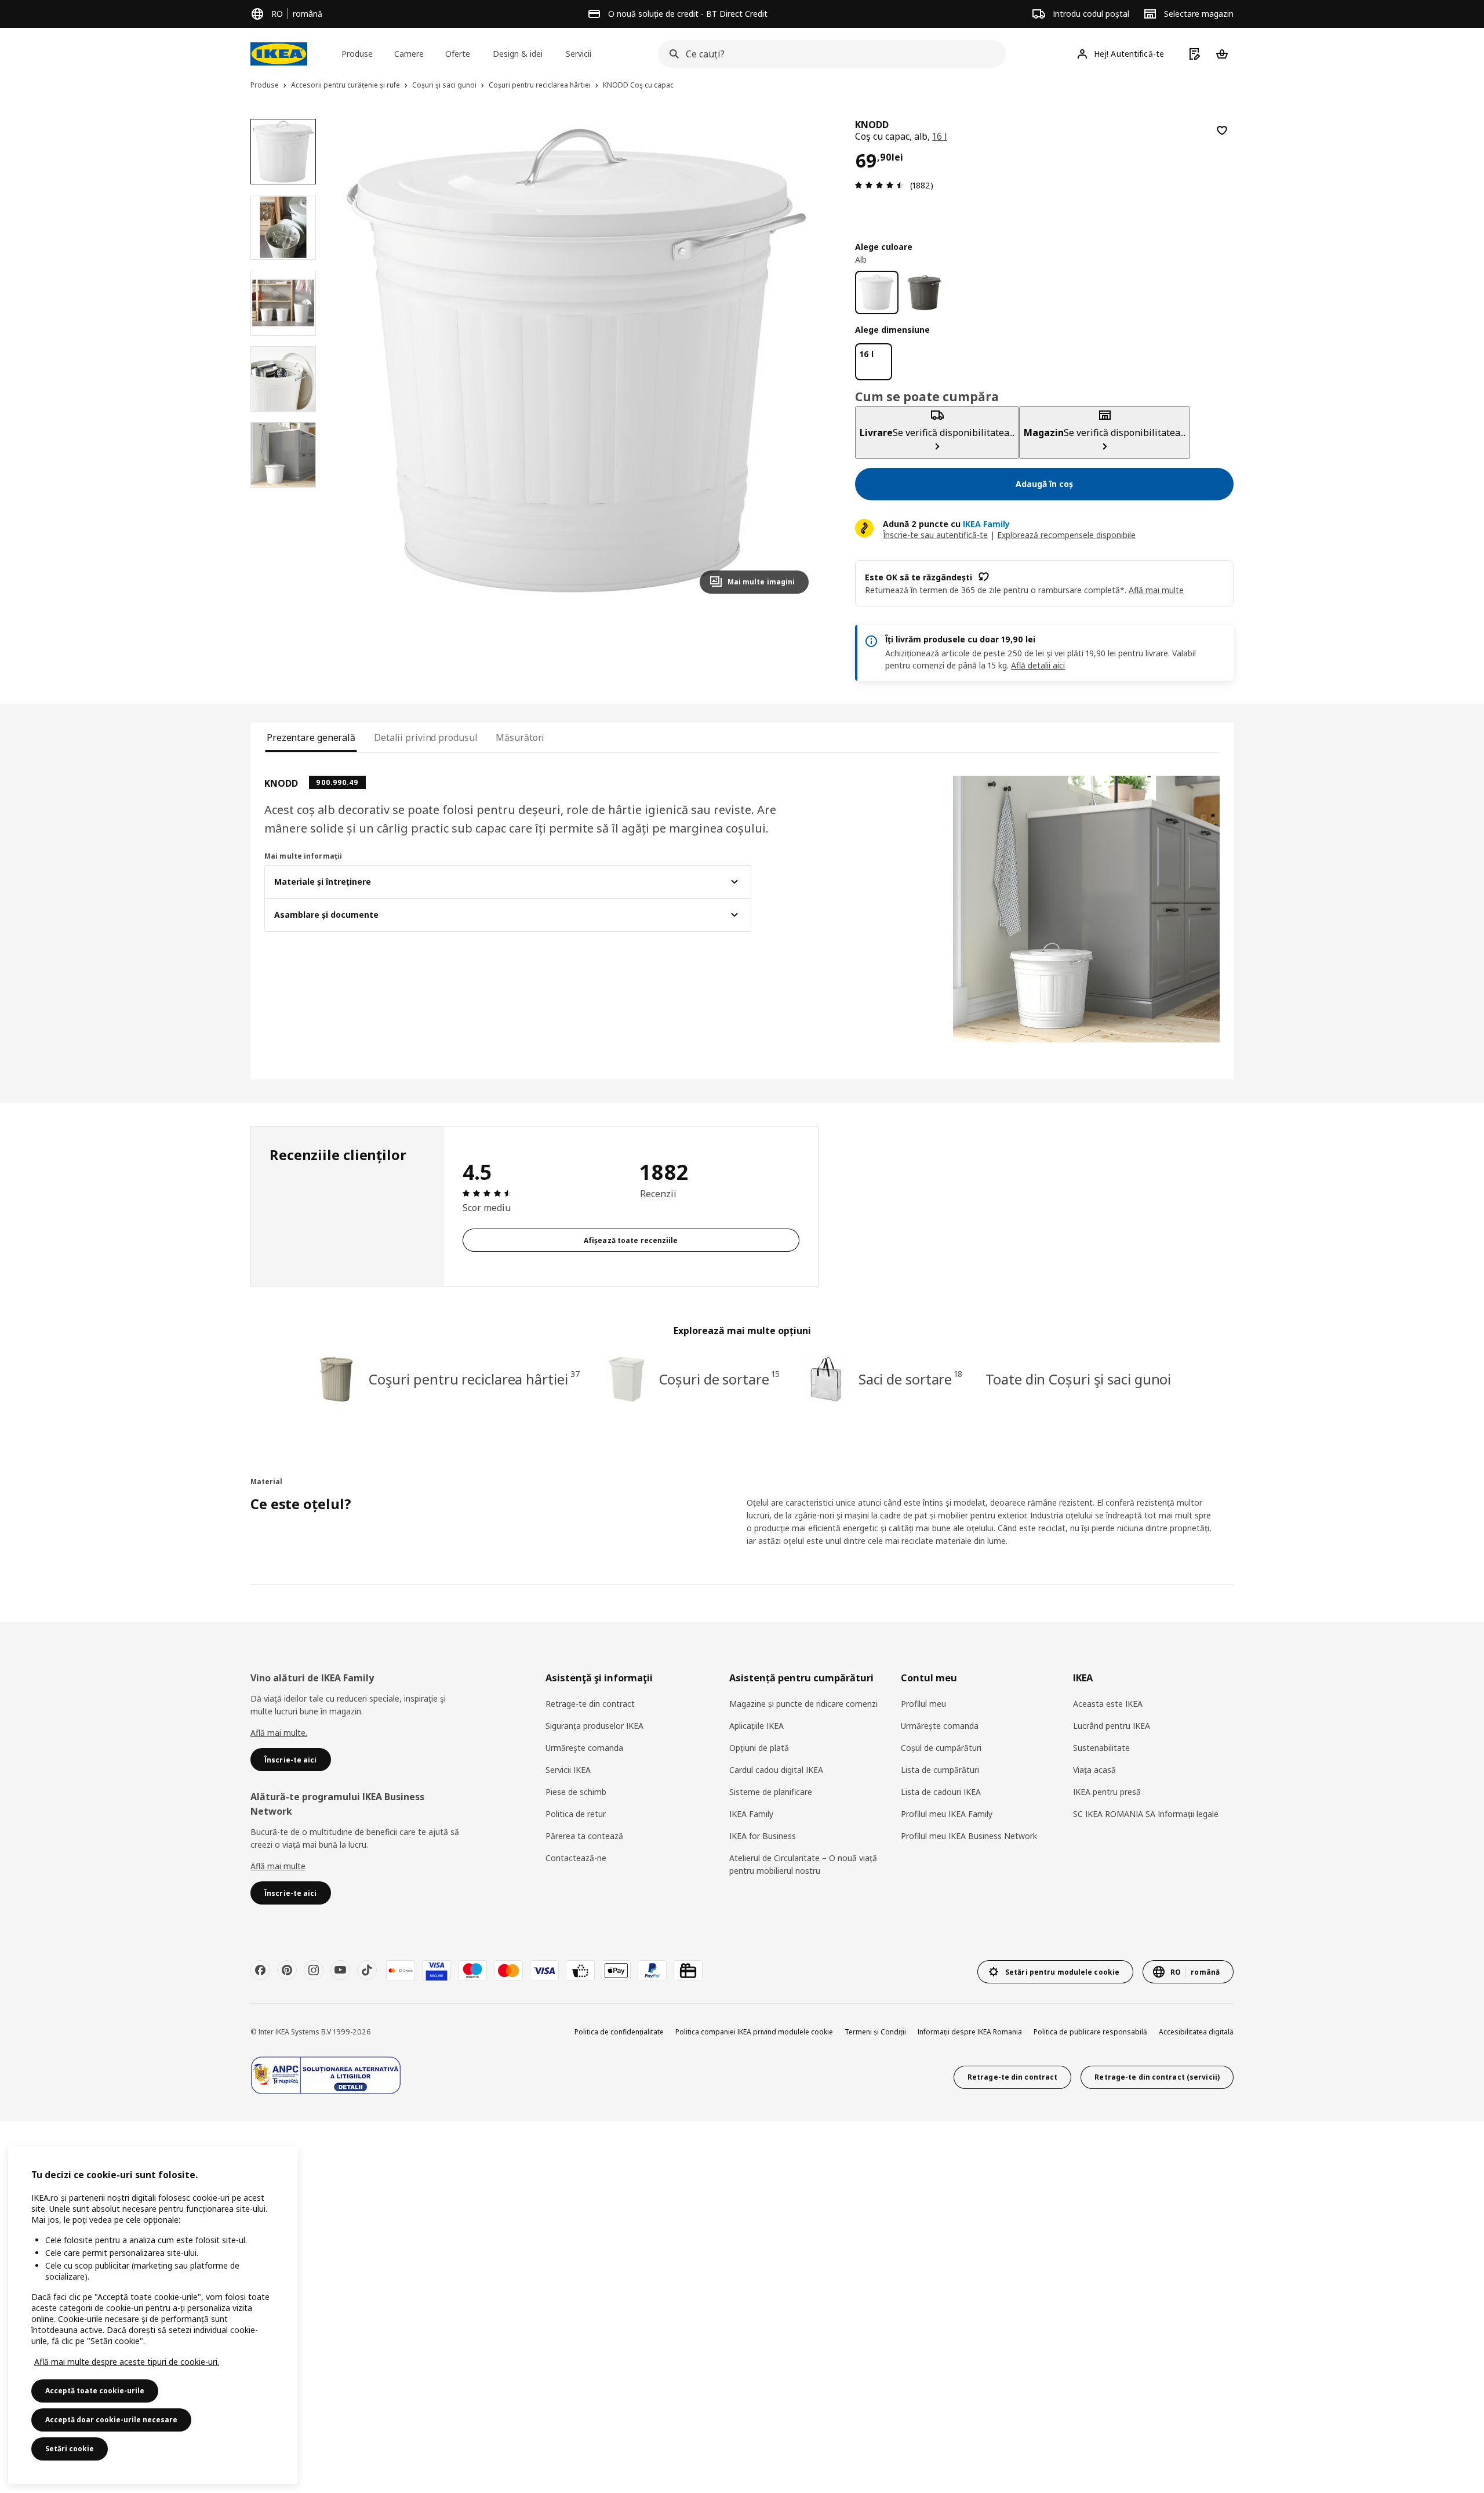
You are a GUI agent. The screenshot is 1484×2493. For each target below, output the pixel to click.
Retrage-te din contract (590, 1704)
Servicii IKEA (568, 1770)
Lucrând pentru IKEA (1112, 1726)
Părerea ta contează (584, 1836)
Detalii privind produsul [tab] (425, 737)
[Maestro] (472, 1971)
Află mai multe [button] (1156, 590)
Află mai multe (278, 1866)
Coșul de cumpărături (941, 1748)
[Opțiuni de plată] (580, 1971)
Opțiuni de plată (759, 1748)
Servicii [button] (579, 54)
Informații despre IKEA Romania (970, 2032)
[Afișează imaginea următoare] (795, 361)
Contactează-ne (576, 1858)
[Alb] (877, 292)
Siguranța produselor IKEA (594, 1726)
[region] (576, 361)
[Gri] (925, 292)
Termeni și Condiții (875, 2032)
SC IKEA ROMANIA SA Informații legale (1146, 1814)
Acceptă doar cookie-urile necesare (111, 2420)
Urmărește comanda (940, 1726)
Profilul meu (923, 1704)
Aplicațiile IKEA (756, 1726)
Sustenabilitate (1101, 1748)
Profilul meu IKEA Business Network (969, 1836)
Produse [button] (357, 54)
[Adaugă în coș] (1222, 130)
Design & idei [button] (518, 54)
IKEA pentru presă (1107, 1792)
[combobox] (828, 54)
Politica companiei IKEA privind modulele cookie (754, 2032)
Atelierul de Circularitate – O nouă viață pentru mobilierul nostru (803, 1864)
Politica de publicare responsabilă (1090, 2032)
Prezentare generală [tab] (311, 737)
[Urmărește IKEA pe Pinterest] (287, 1970)
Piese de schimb (576, 1792)
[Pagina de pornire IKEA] (279, 54)
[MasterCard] (508, 1971)
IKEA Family (751, 1814)
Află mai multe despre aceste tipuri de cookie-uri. (127, 2362)
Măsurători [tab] (520, 737)
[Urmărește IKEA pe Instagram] (314, 1970)
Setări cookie (70, 2449)
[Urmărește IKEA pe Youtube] (340, 1970)
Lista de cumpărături (940, 1770)
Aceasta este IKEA (1108, 1704)
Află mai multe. (279, 1733)
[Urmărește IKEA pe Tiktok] (367, 1970)
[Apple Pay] (616, 1971)
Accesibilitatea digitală (1196, 2032)
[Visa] (544, 1971)
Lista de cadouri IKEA (941, 1792)
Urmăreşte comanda (584, 1748)
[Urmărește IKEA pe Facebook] (260, 1970)
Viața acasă (1094, 1770)
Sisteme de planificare (771, 1792)
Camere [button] (409, 54)
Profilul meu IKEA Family (947, 1814)
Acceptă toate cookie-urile (95, 2391)
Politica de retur (576, 1814)
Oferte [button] (458, 54)
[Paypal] (652, 1971)
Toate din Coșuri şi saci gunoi (1078, 1379)
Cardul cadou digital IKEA (776, 1770)
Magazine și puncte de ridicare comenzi (803, 1704)
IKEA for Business (763, 1836)
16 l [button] (940, 136)
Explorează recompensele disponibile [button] (1066, 535)
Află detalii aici (1038, 665)
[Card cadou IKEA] (688, 1971)
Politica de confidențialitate (619, 2032)
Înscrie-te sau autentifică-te (935, 535)
